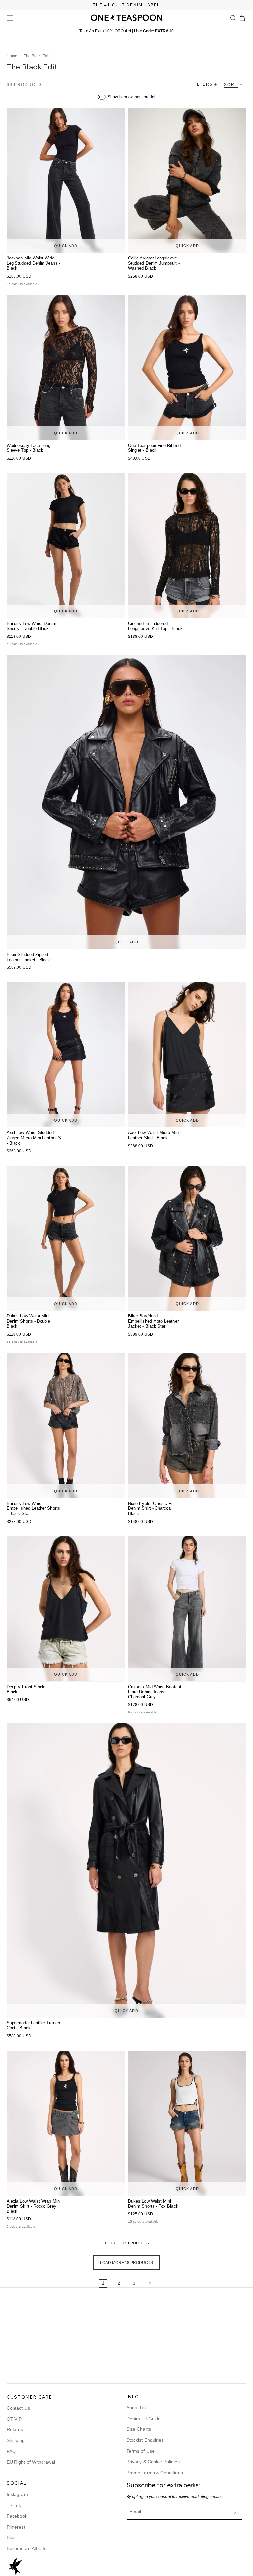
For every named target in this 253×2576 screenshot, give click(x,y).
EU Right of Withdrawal (31, 2462)
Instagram (17, 2494)
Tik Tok (14, 2505)
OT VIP (14, 2419)
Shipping (16, 2440)
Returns (15, 2429)
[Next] (170, 2284)
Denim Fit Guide (144, 2419)
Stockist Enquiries (145, 2440)
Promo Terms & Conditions (155, 2473)
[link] (83, 2284)
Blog (11, 2537)
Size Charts (139, 2429)
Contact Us (18, 2408)
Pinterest (16, 2527)
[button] (233, 18)
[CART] (242, 18)
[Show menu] (10, 18)
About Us (136, 2408)
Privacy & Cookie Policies (153, 2462)
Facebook (17, 2516)
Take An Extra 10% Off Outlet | (126, 31)
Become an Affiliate (27, 2548)
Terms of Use (141, 2451)
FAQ (11, 2451)
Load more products (126, 2263)
